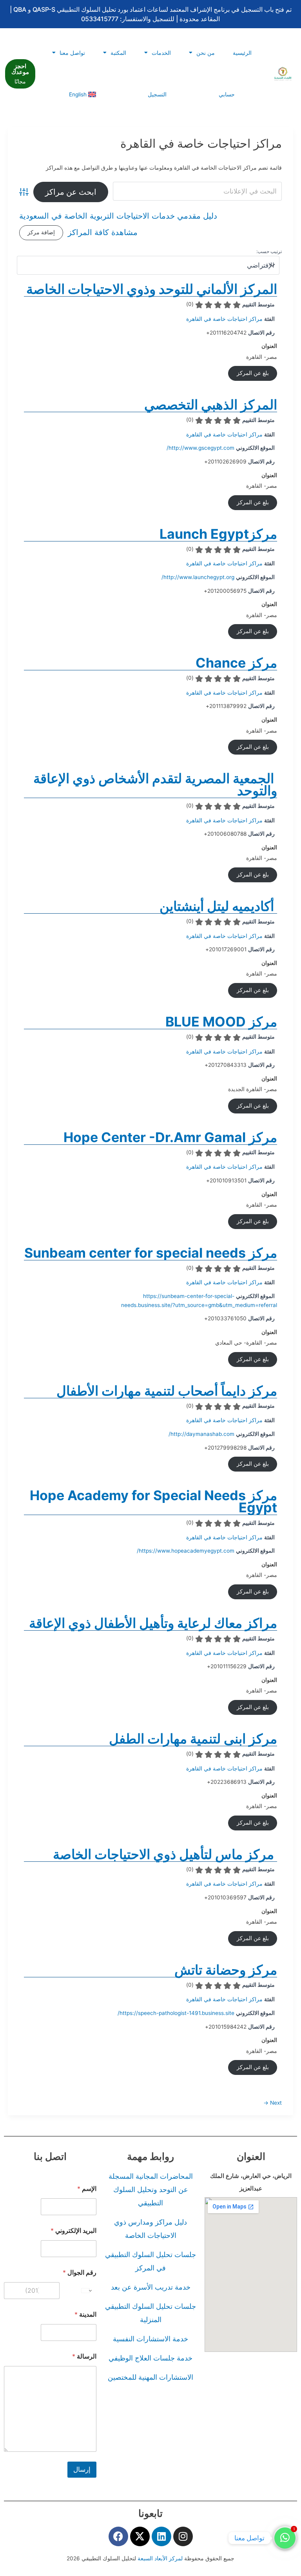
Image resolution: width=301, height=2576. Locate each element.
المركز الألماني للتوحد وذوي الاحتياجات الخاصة (152, 289)
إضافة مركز (41, 232)
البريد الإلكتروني (73, 2231)
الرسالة (84, 2356)
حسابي (227, 94)
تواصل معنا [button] (72, 53)
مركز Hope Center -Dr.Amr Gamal (170, 1137)
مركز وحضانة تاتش (226, 1970)
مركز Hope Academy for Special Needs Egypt (153, 1501)
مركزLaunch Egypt (218, 534)
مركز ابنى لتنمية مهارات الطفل (193, 1739)
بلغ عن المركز (253, 373)
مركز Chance (236, 663)
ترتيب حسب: (269, 251)
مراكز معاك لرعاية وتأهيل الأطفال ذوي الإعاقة (153, 1623)
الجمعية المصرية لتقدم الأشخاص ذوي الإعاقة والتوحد (155, 784)
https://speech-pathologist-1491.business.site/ (176, 2013)
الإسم (87, 2189)
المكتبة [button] (118, 53)
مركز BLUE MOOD (220, 1022)
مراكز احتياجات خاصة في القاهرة (224, 319)
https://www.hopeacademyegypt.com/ (186, 1551)
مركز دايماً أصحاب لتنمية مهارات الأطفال (167, 1391)
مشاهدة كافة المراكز (103, 233)
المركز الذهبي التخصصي (211, 405)
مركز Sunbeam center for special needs (151, 1253)
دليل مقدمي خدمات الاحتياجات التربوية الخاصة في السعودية (118, 216)
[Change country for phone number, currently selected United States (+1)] (87, 2291)
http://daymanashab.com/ (201, 1434)
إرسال (82, 2469)
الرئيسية (242, 53)
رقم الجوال (80, 2273)
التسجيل (157, 94)
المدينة (85, 2314)
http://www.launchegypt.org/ (198, 577)
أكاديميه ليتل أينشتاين (218, 906)
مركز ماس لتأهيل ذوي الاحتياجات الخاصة (165, 1854)
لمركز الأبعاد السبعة (161, 2558)
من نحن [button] (206, 53)
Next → (273, 2103)
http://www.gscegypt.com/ (200, 448)
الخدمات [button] (161, 53)
